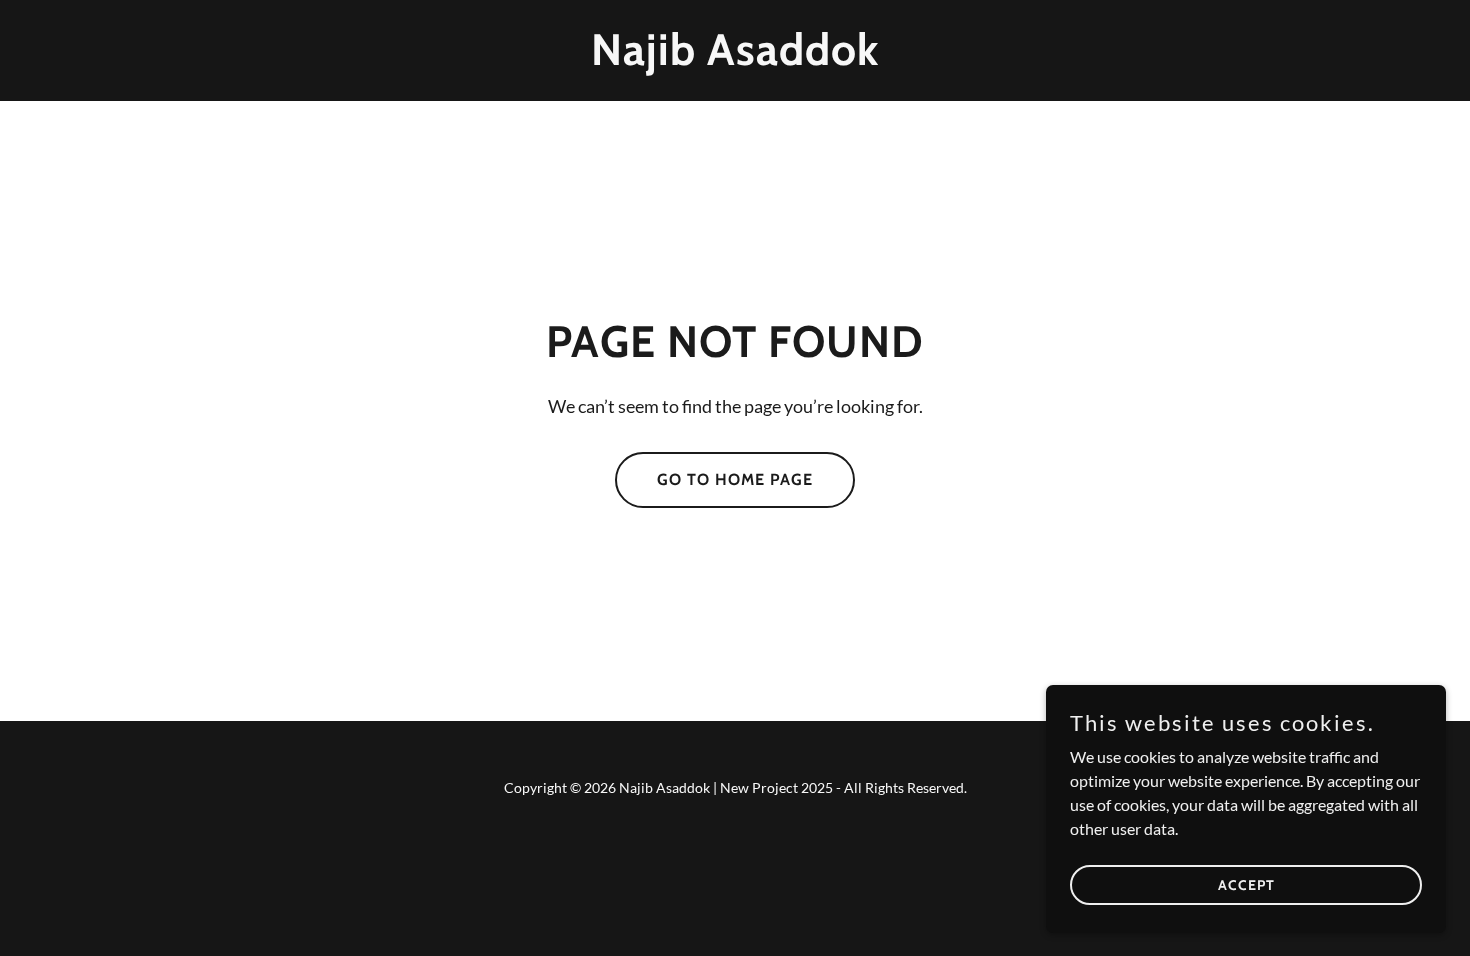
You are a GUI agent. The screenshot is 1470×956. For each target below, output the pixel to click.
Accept (1246, 884)
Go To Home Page (735, 479)
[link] (735, 58)
